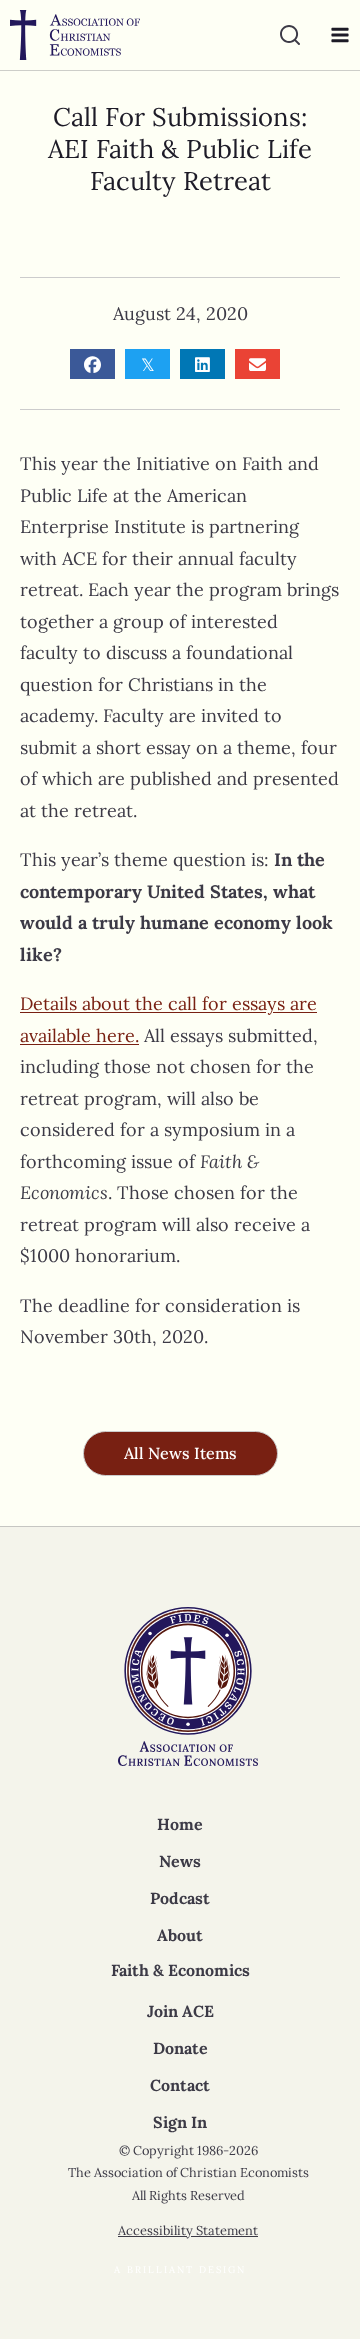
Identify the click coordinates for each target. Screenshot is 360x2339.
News (180, 1861)
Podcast (180, 1898)
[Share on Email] (257, 364)
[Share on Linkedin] (202, 364)
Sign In (180, 2122)
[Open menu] (335, 35)
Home (180, 1824)
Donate (180, 2048)
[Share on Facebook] (92, 364)
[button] (180, 1453)
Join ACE (180, 2011)
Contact (180, 2085)
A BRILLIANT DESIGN (180, 2269)
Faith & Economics (180, 1970)
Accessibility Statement (188, 2230)
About (180, 1935)
